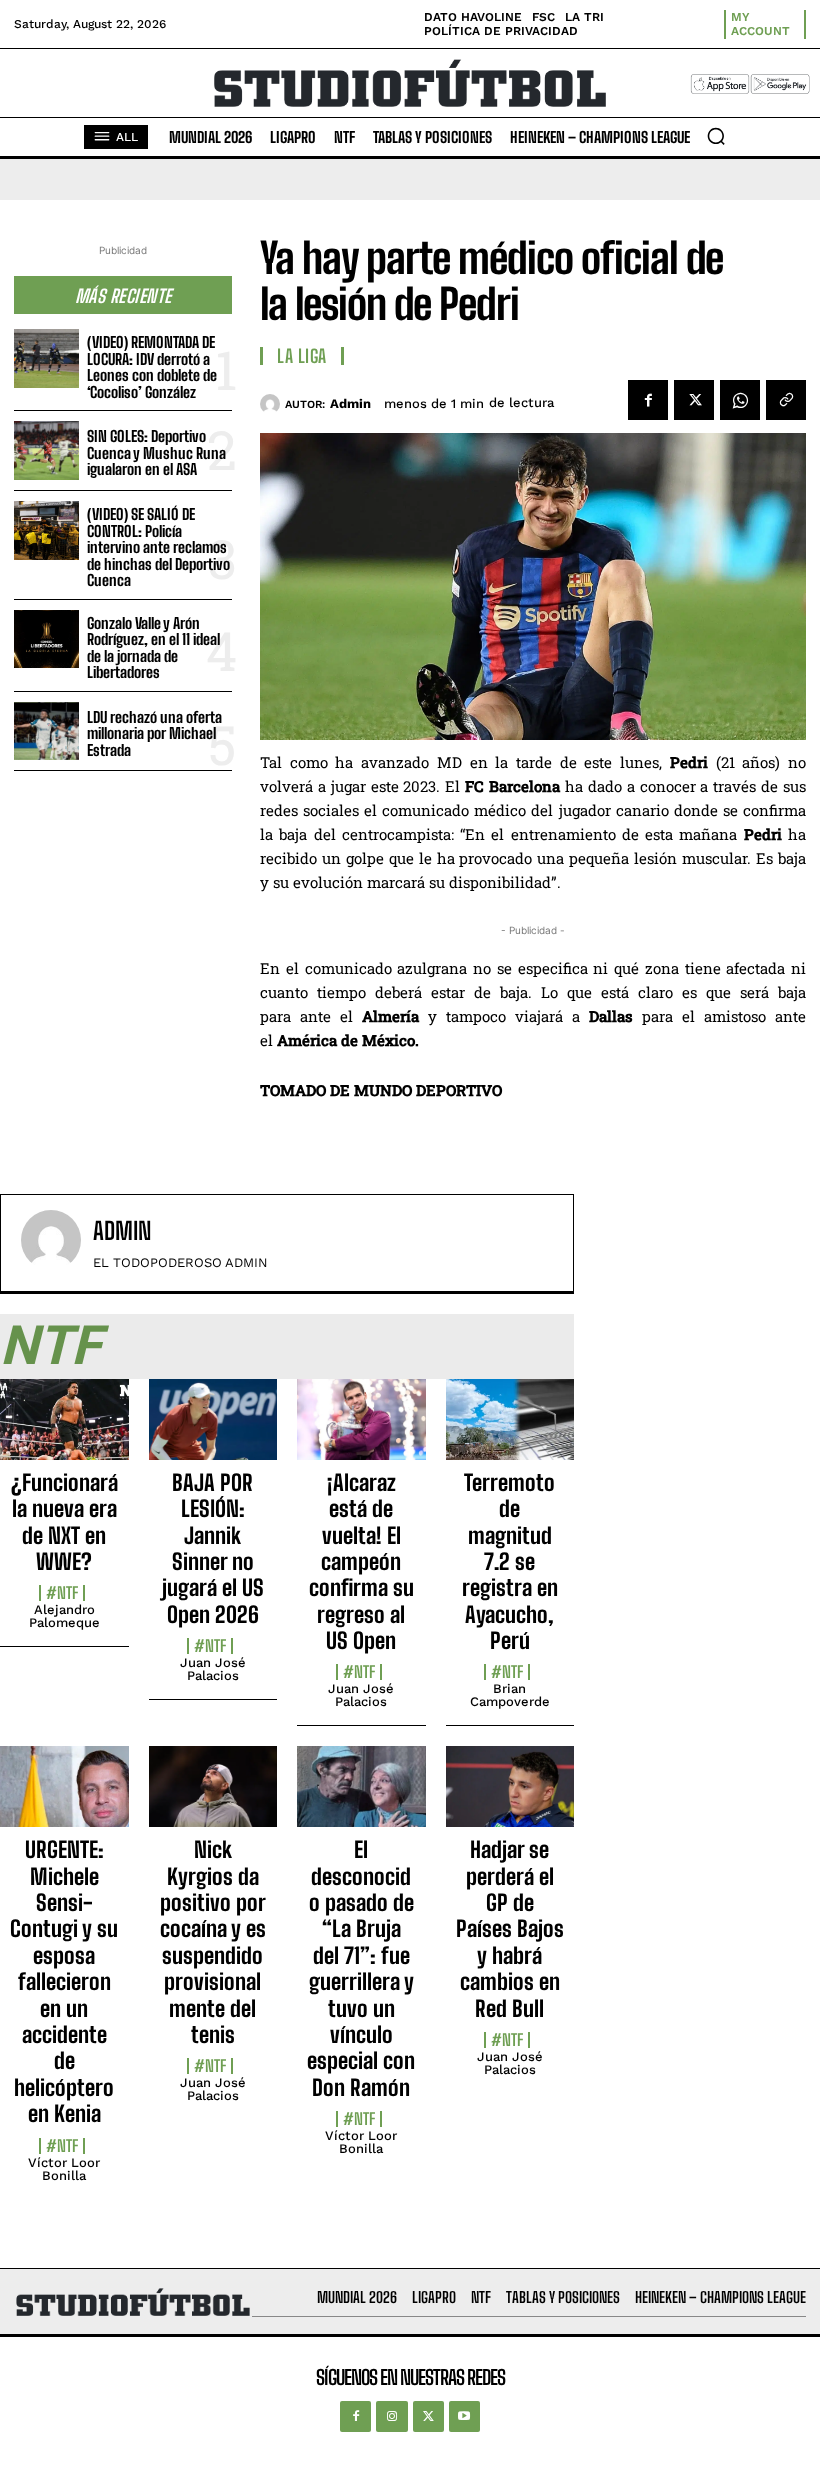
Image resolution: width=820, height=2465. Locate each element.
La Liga (302, 356)
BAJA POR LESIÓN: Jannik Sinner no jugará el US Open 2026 (213, 1548)
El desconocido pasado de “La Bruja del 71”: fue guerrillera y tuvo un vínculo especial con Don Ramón (361, 1968)
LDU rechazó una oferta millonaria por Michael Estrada (154, 733)
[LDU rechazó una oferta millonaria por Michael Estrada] (46, 731)
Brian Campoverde (510, 1695)
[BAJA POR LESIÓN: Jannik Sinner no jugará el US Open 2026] (213, 1430)
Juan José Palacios (213, 1669)
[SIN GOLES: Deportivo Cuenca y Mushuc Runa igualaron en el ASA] (46, 450)
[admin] (272, 404)
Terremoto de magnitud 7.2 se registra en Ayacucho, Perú (510, 1561)
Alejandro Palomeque (64, 1616)
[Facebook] (648, 400)
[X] (694, 400)
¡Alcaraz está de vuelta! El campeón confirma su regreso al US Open (361, 1561)
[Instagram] (391, 2416)
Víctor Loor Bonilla (64, 2169)
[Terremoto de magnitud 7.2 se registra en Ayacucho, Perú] (510, 1430)
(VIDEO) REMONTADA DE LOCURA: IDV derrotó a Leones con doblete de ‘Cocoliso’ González (152, 367)
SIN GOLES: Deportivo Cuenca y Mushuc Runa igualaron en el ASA (156, 452)
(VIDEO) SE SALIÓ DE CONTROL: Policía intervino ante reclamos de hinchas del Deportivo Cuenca (158, 547)
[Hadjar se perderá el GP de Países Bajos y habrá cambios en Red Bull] (510, 1797)
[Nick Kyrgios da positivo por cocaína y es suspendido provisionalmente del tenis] (213, 1797)
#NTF (62, 1593)
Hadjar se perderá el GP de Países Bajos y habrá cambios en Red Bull (510, 1928)
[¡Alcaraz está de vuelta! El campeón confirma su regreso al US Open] (361, 1430)
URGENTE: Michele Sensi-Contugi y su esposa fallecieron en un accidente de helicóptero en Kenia (64, 1981)
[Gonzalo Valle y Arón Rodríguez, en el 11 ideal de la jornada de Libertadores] (46, 639)
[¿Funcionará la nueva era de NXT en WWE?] (64, 1430)
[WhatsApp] (740, 400)
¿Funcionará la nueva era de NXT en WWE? (64, 1522)
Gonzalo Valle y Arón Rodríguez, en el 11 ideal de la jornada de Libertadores (153, 648)
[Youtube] (464, 2416)
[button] (716, 136)
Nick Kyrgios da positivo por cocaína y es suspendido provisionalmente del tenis (213, 1942)
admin (350, 403)
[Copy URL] (786, 400)
